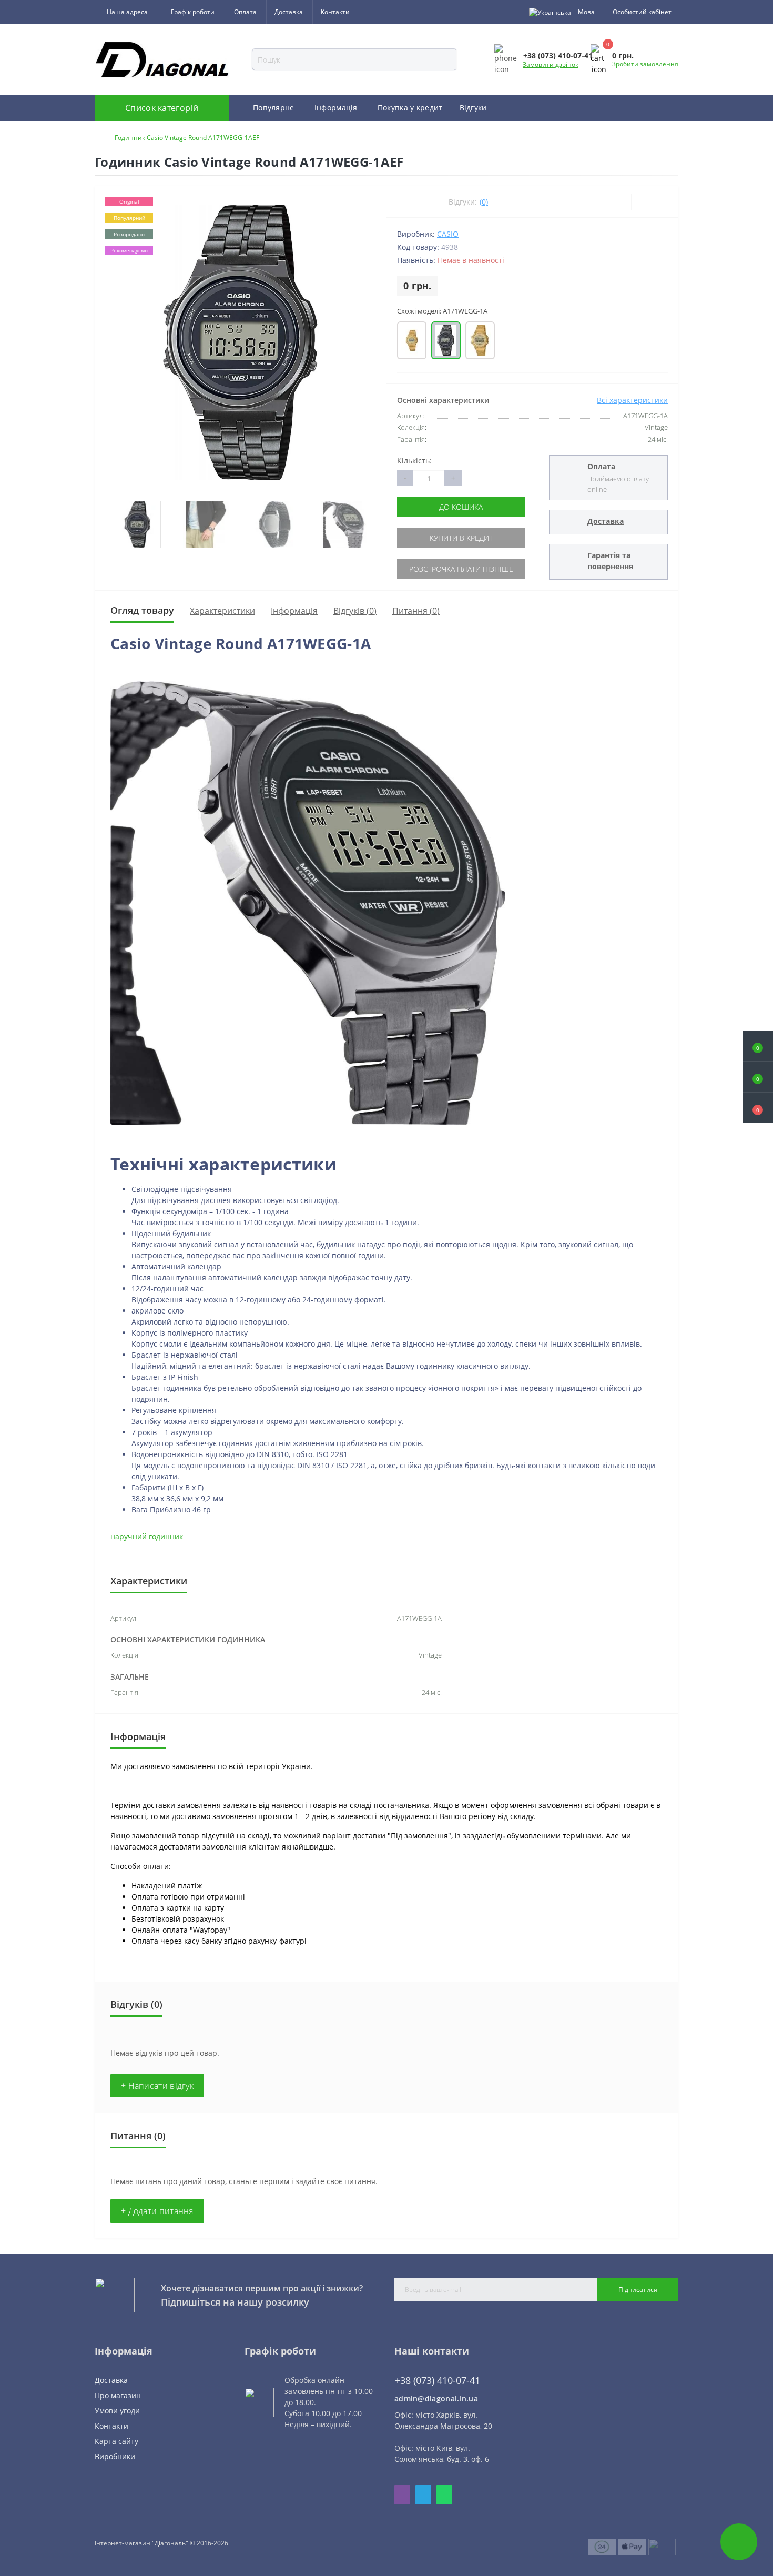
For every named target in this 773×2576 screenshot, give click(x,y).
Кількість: (414, 461)
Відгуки (473, 108)
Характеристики (222, 611)
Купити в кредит (461, 538)
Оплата (245, 12)
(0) (484, 202)
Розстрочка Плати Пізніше (461, 569)
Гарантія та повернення (610, 561)
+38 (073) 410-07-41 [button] (438, 2381)
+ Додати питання (157, 2211)
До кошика (461, 507)
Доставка (289, 12)
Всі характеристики (632, 400)
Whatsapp (444, 2495)
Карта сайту (116, 2441)
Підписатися (638, 2290)
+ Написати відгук (157, 2086)
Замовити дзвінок (551, 64)
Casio (448, 234)
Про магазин (118, 2395)
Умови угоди (117, 2411)
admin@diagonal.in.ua (436, 2398)
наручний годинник (147, 1536)
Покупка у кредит (410, 108)
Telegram (423, 2495)
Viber (402, 2495)
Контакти (335, 12)
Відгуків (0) (355, 611)
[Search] (463, 59)
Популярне (274, 108)
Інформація (336, 108)
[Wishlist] (643, 202)
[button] (758, 1108)
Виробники (115, 2456)
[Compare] (667, 202)
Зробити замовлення (645, 64)
